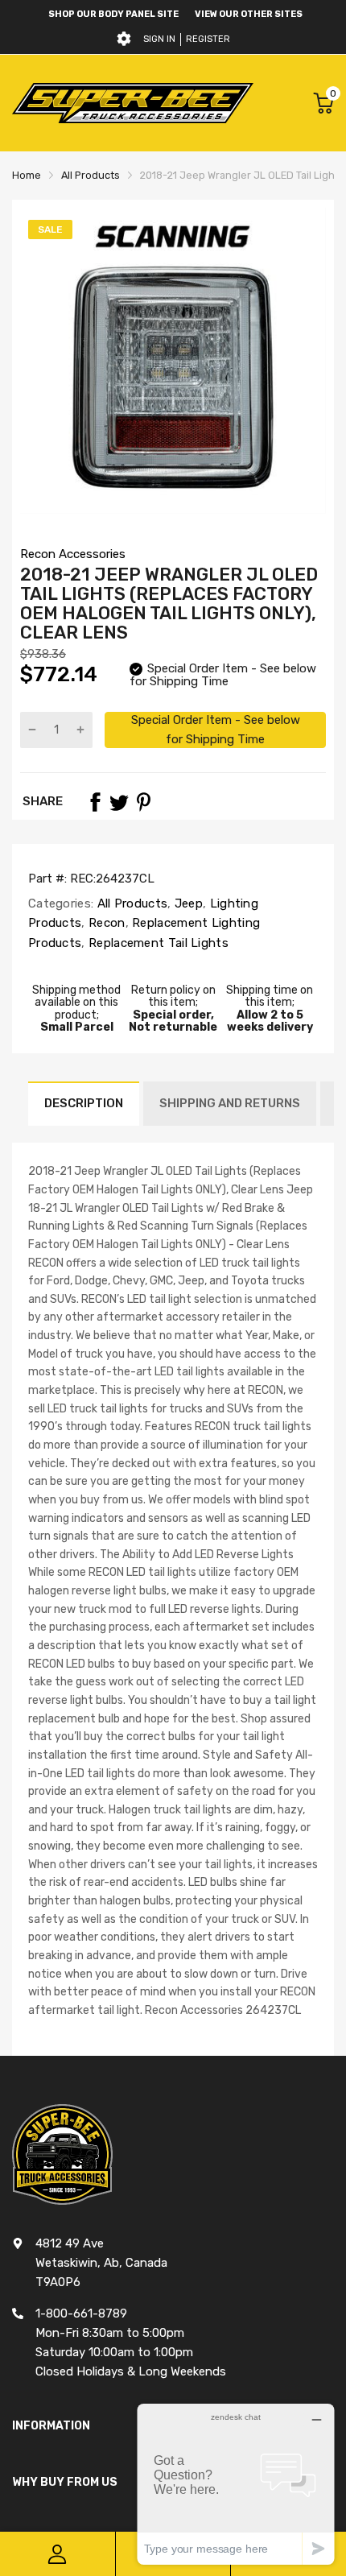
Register (208, 39)
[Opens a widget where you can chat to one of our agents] (236, 2484)
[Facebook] (95, 802)
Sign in (159, 39)
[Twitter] (119, 802)
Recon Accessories (73, 554)
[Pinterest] (143, 802)
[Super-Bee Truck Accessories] (133, 103)
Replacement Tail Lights (157, 943)
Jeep (187, 903)
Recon (105, 923)
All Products (130, 903)
